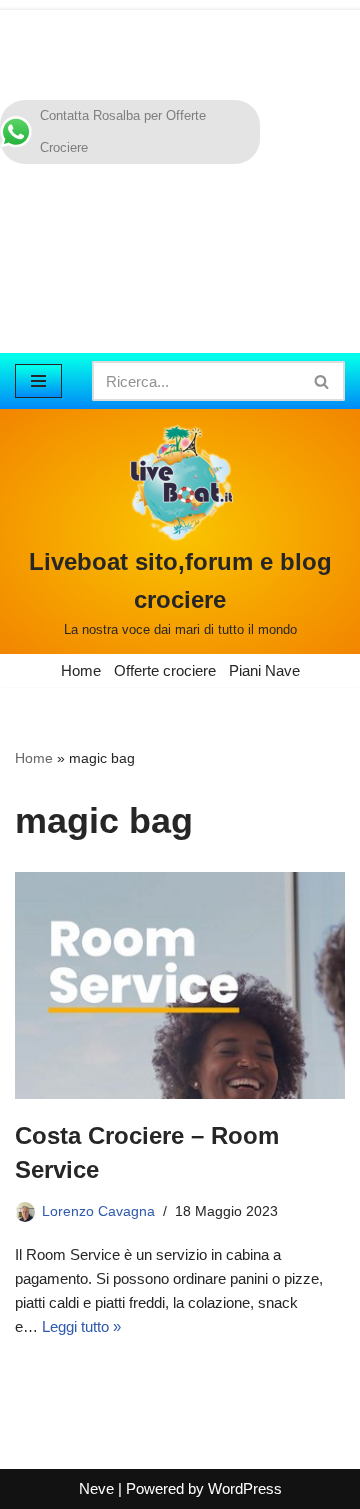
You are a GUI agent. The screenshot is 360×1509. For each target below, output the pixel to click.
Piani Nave (264, 670)
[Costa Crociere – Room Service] (180, 985)
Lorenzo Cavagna (98, 1211)
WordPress (245, 1488)
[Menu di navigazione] (38, 381)
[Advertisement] (180, 176)
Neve (96, 1488)
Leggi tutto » (81, 1326)
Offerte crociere (165, 670)
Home (81, 670)
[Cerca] (322, 381)
